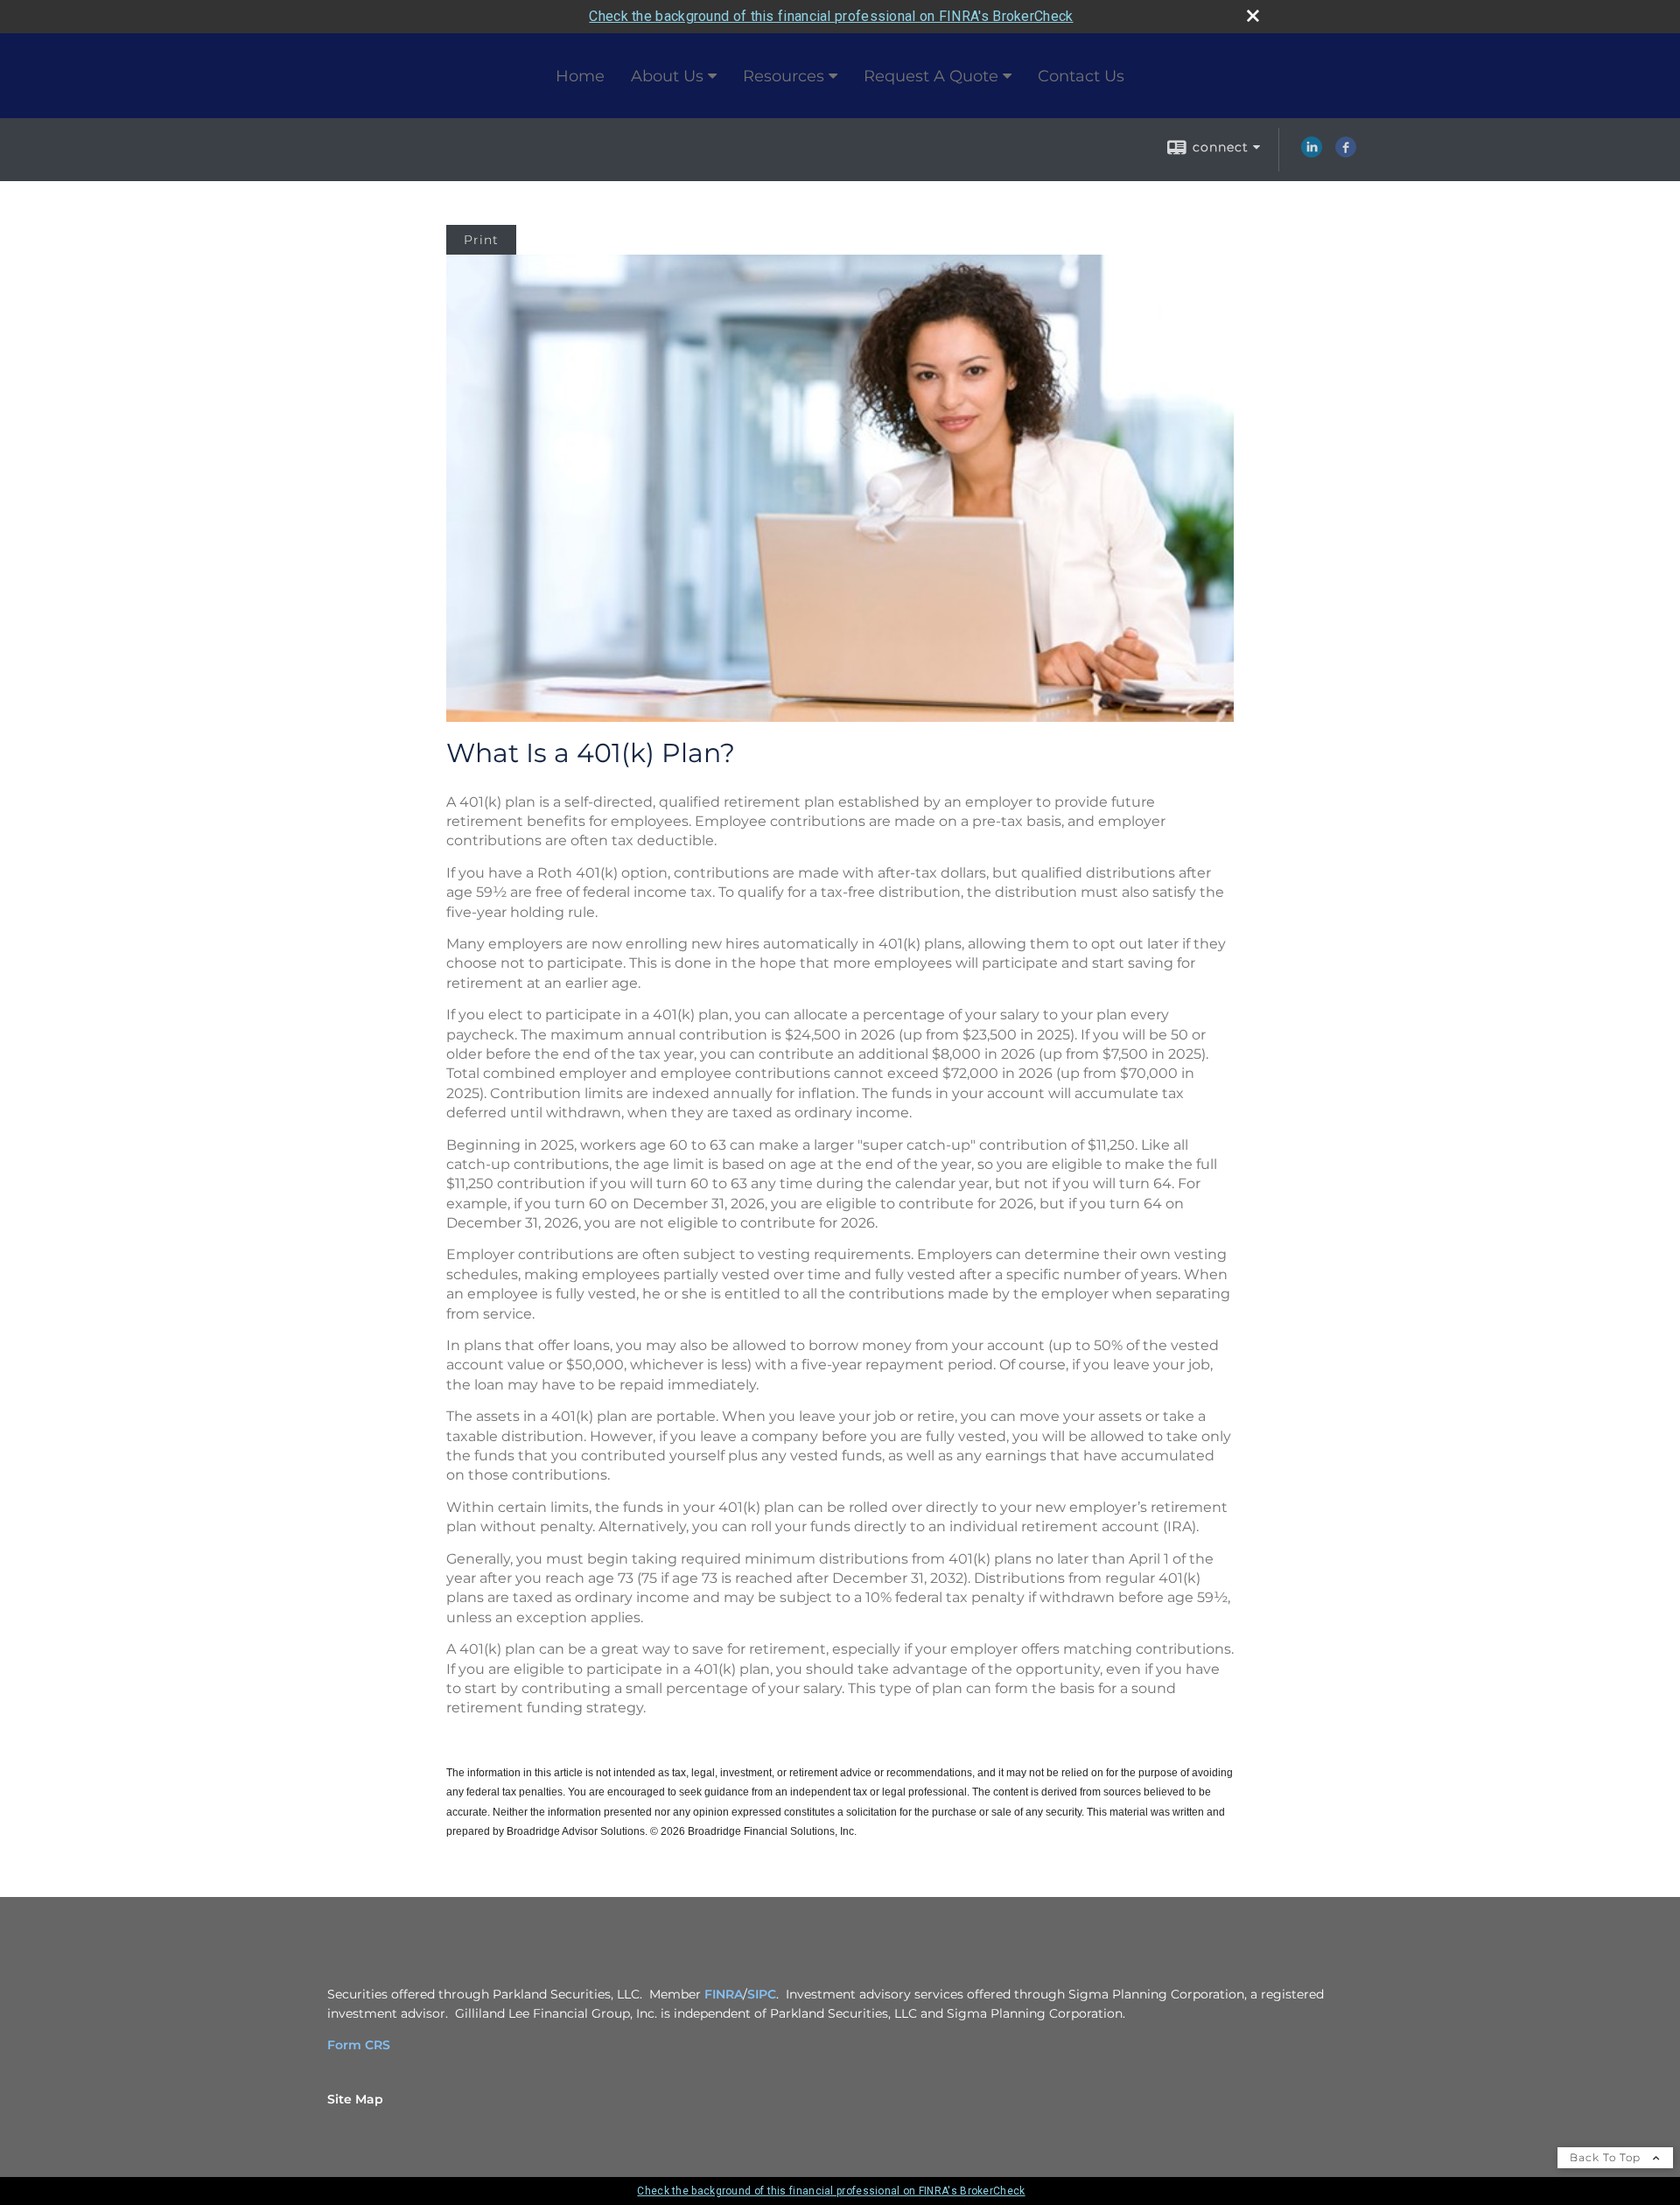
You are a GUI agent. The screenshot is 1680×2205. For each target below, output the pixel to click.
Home (580, 76)
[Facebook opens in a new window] (1346, 153)
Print (481, 240)
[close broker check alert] (1253, 16)
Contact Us (1081, 76)
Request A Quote (931, 76)
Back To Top (1607, 2157)
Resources (784, 76)
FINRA (724, 1994)
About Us (667, 76)
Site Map (355, 2099)
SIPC (762, 1994)
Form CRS (359, 2045)
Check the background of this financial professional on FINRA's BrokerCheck (831, 16)
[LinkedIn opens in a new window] (1312, 153)
